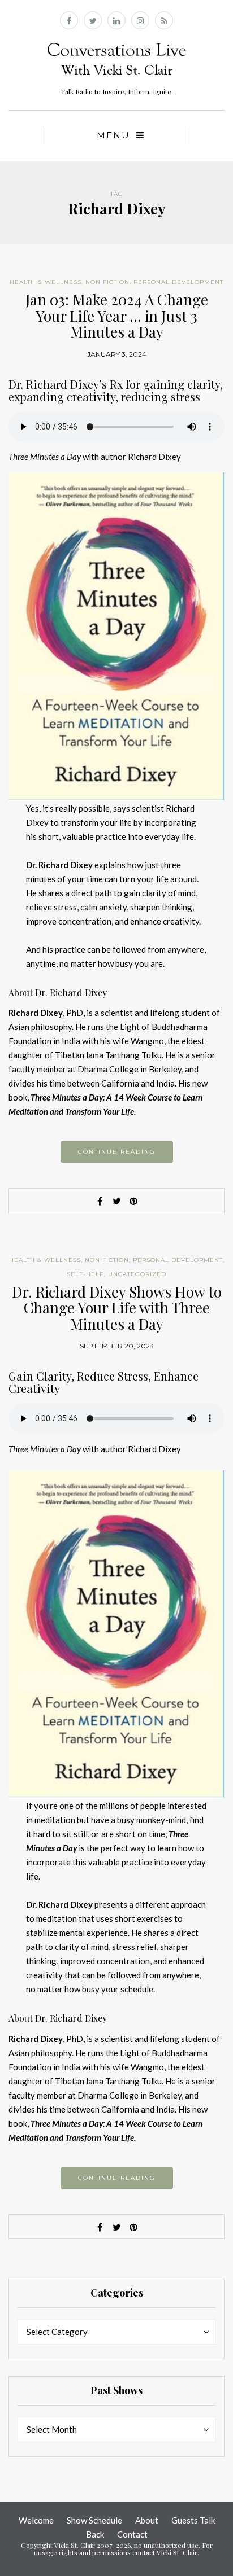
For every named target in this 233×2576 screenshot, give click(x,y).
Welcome (36, 2520)
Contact (132, 2534)
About (147, 2520)
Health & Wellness (46, 282)
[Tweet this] (116, 1201)
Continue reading (117, 1152)
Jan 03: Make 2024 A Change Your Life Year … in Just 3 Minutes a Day (117, 316)
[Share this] (100, 1201)
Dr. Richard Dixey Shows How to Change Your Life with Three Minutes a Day (117, 1308)
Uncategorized (137, 1274)
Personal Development (178, 282)
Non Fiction (107, 282)
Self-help (85, 1274)
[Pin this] (133, 1201)
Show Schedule (94, 2520)
